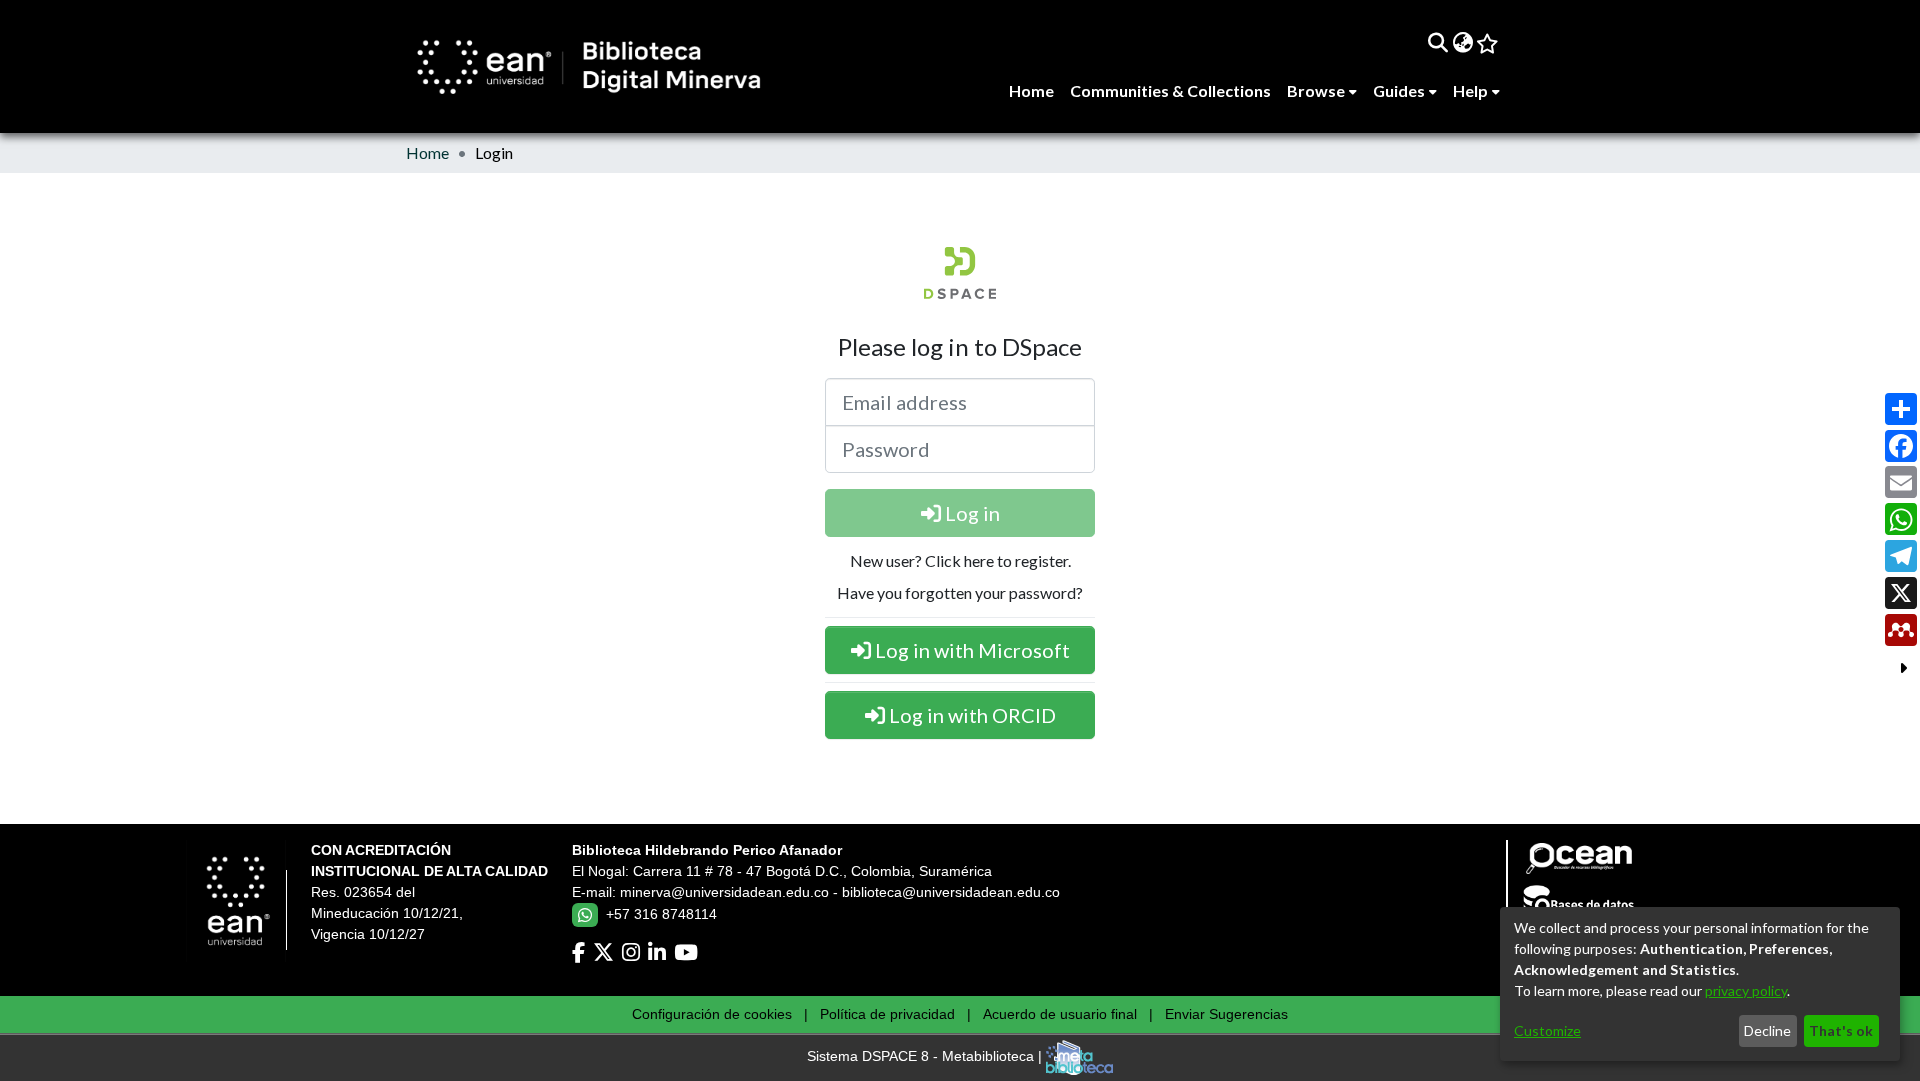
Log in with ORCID (970, 715)
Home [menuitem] (1031, 90)
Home (427, 152)
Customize (1547, 1030)
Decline (1767, 1030)
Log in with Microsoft (970, 650)
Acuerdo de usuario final (1060, 1014)
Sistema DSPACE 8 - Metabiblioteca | (926, 1057)
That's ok (1841, 1030)
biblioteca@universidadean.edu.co (951, 892)
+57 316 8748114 (661, 914)
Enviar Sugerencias (1226, 1014)
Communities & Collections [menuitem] (1170, 90)
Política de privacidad (887, 1014)
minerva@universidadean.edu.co (724, 892)
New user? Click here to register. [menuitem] (960, 560)
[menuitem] (1462, 42)
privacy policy (1746, 990)
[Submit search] (1437, 42)
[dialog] (1700, 984)
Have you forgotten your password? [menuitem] (960, 592)
